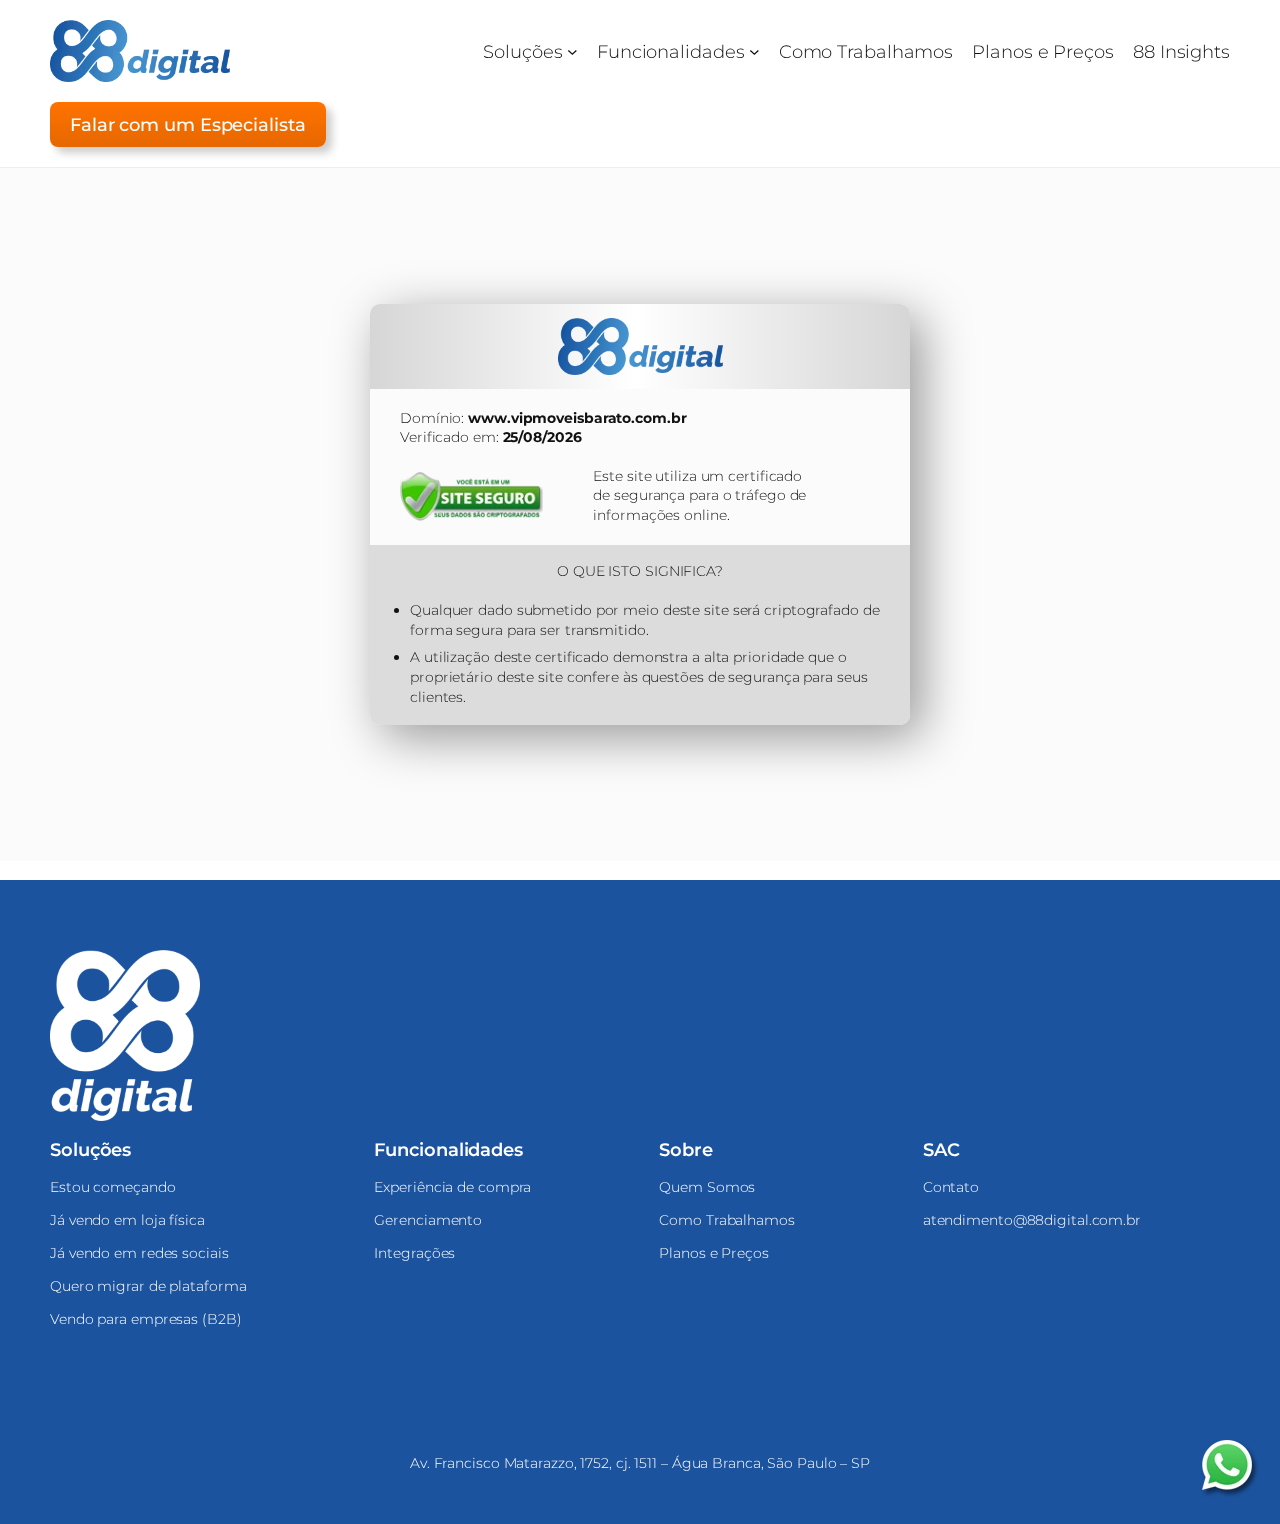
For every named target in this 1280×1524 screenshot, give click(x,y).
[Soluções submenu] (572, 51)
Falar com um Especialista (188, 124)
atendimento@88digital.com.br (1032, 1220)
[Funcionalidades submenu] (754, 51)
